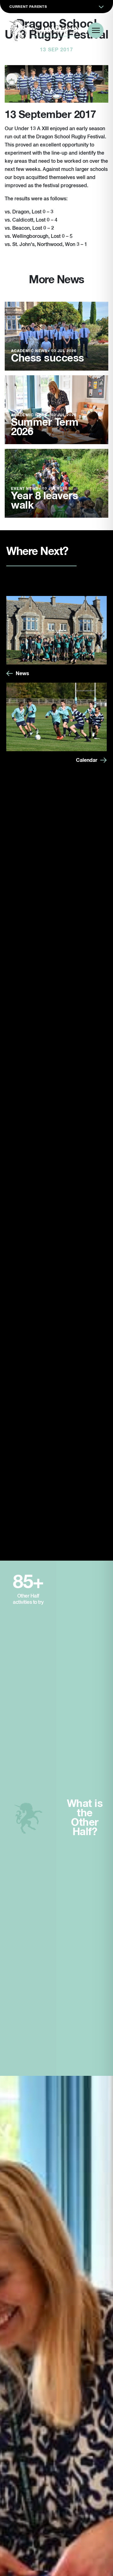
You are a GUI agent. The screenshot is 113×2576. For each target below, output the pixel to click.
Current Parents (28, 7)
